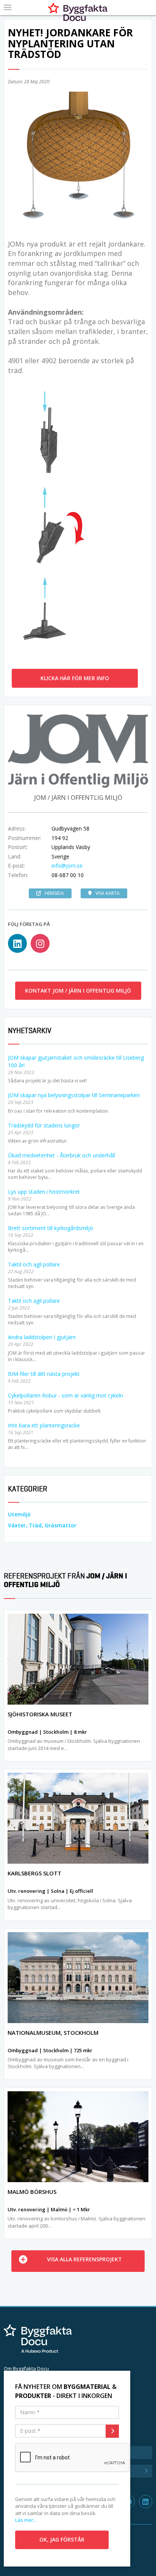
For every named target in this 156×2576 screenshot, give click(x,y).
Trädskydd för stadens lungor (44, 1125)
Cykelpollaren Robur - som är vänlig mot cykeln (66, 1395)
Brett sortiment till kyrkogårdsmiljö (51, 1228)
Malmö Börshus (32, 2192)
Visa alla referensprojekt (84, 2259)
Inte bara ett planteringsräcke (44, 1425)
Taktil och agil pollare (34, 1264)
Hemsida (54, 893)
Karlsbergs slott (34, 1873)
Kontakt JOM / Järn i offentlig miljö (78, 991)
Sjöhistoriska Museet (40, 1714)
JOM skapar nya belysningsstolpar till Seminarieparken (74, 1095)
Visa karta (108, 893)
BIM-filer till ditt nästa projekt (44, 1374)
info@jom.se (67, 866)
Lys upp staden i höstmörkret (44, 1192)
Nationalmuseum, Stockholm (53, 2033)
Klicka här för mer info (75, 678)
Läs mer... (26, 2520)
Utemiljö (19, 1514)
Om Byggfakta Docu (26, 2368)
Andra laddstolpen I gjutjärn (42, 1337)
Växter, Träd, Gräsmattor (42, 1525)
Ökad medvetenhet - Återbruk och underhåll (62, 1155)
